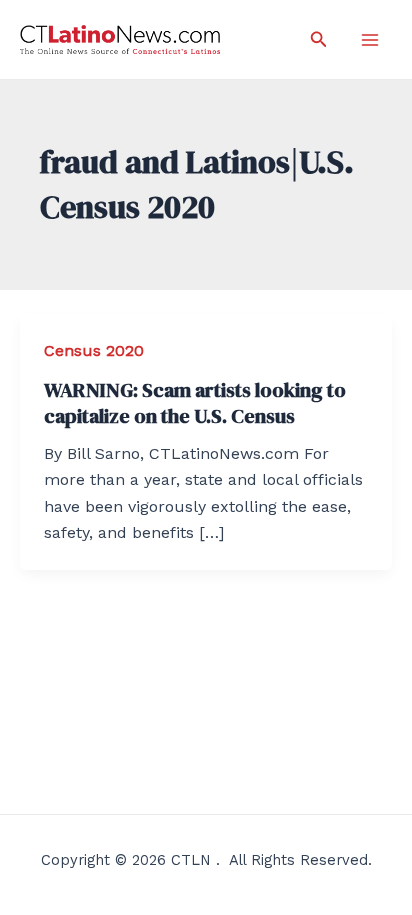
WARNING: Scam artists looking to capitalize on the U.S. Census (195, 403)
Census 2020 (94, 350)
